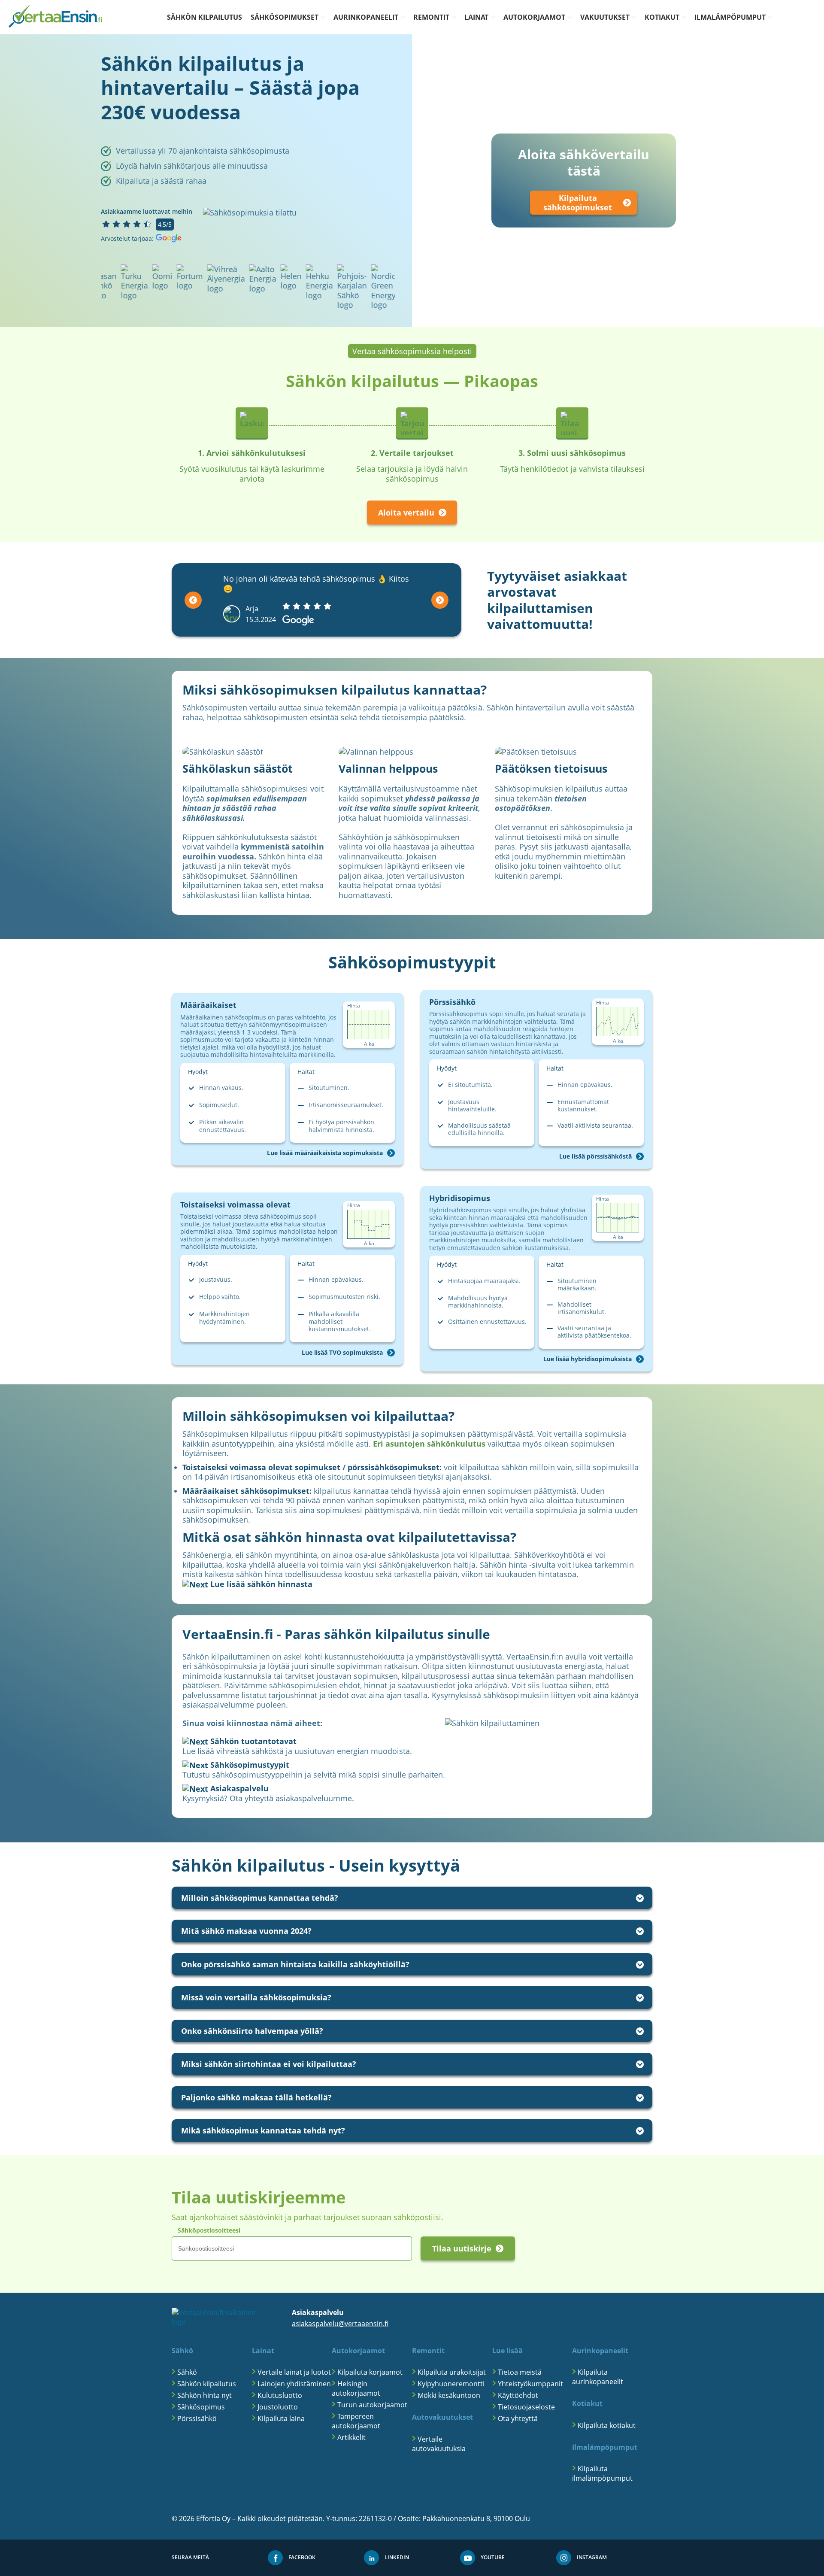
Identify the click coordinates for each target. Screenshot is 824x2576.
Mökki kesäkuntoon (449, 2395)
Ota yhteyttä (518, 2418)
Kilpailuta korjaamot (370, 2372)
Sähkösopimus (201, 2407)
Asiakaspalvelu (238, 1788)
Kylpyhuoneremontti (451, 2384)
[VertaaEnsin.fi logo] (55, 17)
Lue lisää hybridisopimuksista (588, 1359)
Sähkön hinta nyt (204, 2395)
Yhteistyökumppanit (530, 2384)
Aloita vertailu (406, 513)
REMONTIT (431, 17)
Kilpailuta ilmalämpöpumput (602, 2473)
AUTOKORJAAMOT (534, 17)
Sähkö (187, 2372)
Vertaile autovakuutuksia (439, 2444)
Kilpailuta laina (281, 2418)
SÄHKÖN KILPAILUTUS (204, 17)
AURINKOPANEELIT (366, 17)
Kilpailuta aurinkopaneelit (598, 2377)
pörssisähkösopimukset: (395, 1467)
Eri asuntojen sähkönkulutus (429, 1444)
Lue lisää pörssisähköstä (595, 1156)
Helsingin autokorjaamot (356, 2388)
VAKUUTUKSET (605, 17)
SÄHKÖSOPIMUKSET (285, 17)
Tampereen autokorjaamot (356, 2421)
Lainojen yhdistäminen (294, 2384)
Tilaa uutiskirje (462, 2248)
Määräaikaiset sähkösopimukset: (247, 1491)
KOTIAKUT (662, 17)
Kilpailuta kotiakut (607, 2425)
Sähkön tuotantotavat (252, 1741)
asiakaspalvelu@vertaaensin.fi (340, 2324)
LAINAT (476, 17)
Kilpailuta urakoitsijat (452, 2372)
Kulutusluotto (280, 2395)
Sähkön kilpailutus (207, 2384)
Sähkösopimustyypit (249, 1765)
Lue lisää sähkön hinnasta (260, 1584)
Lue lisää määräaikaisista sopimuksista (325, 1153)
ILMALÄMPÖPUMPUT (730, 17)
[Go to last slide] (193, 600)
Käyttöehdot (518, 2395)
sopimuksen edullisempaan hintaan (245, 803)
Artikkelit (351, 2437)
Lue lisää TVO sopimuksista (342, 1353)
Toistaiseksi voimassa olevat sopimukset (261, 1467)
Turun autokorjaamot (372, 2405)
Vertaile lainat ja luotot (294, 2372)
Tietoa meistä (520, 2372)
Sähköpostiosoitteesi (209, 2230)
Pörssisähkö (197, 2418)
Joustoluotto (278, 2407)
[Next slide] (440, 600)
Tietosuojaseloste (526, 2407)
